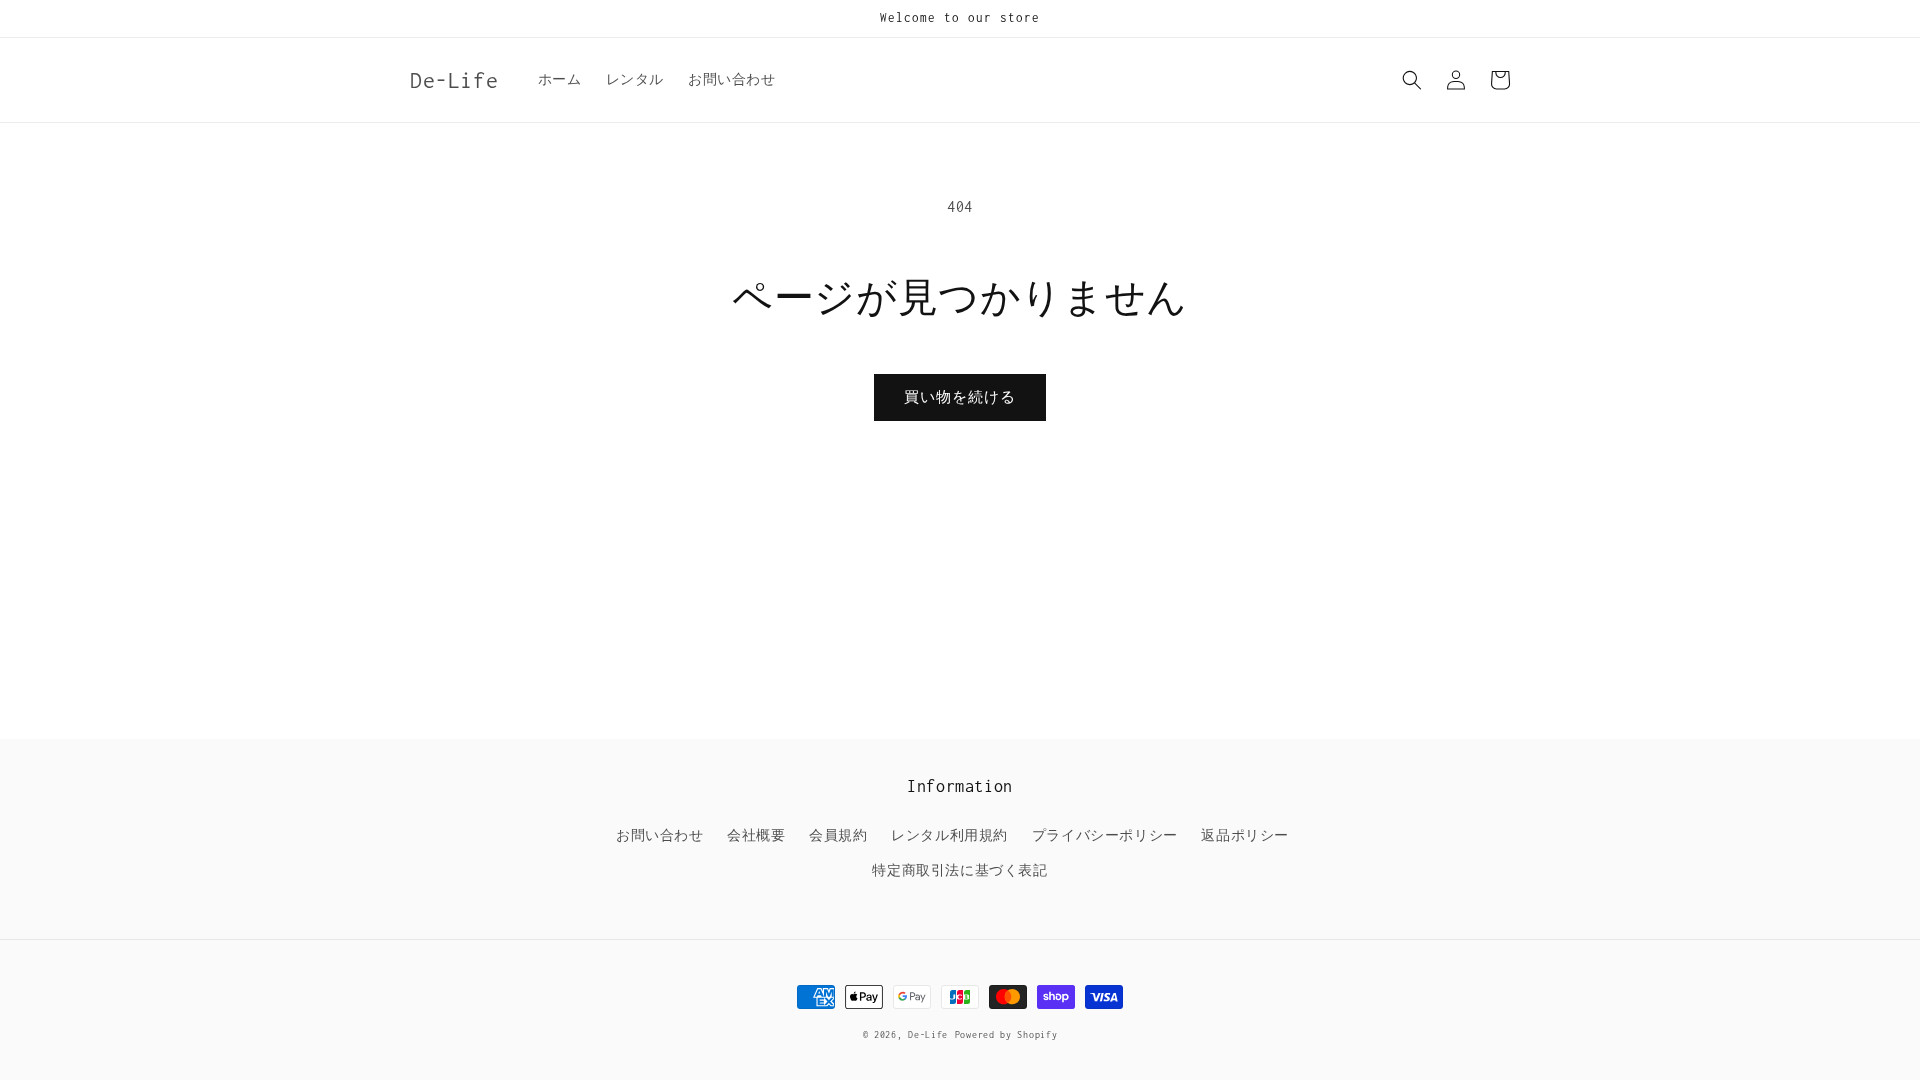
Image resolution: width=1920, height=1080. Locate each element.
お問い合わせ (660, 835)
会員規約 (838, 835)
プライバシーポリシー (1105, 835)
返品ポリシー (1245, 835)
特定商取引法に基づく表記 (959, 870)
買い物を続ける (960, 397)
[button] (1412, 80)
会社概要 (756, 835)
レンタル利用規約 (949, 835)
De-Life (928, 1034)
